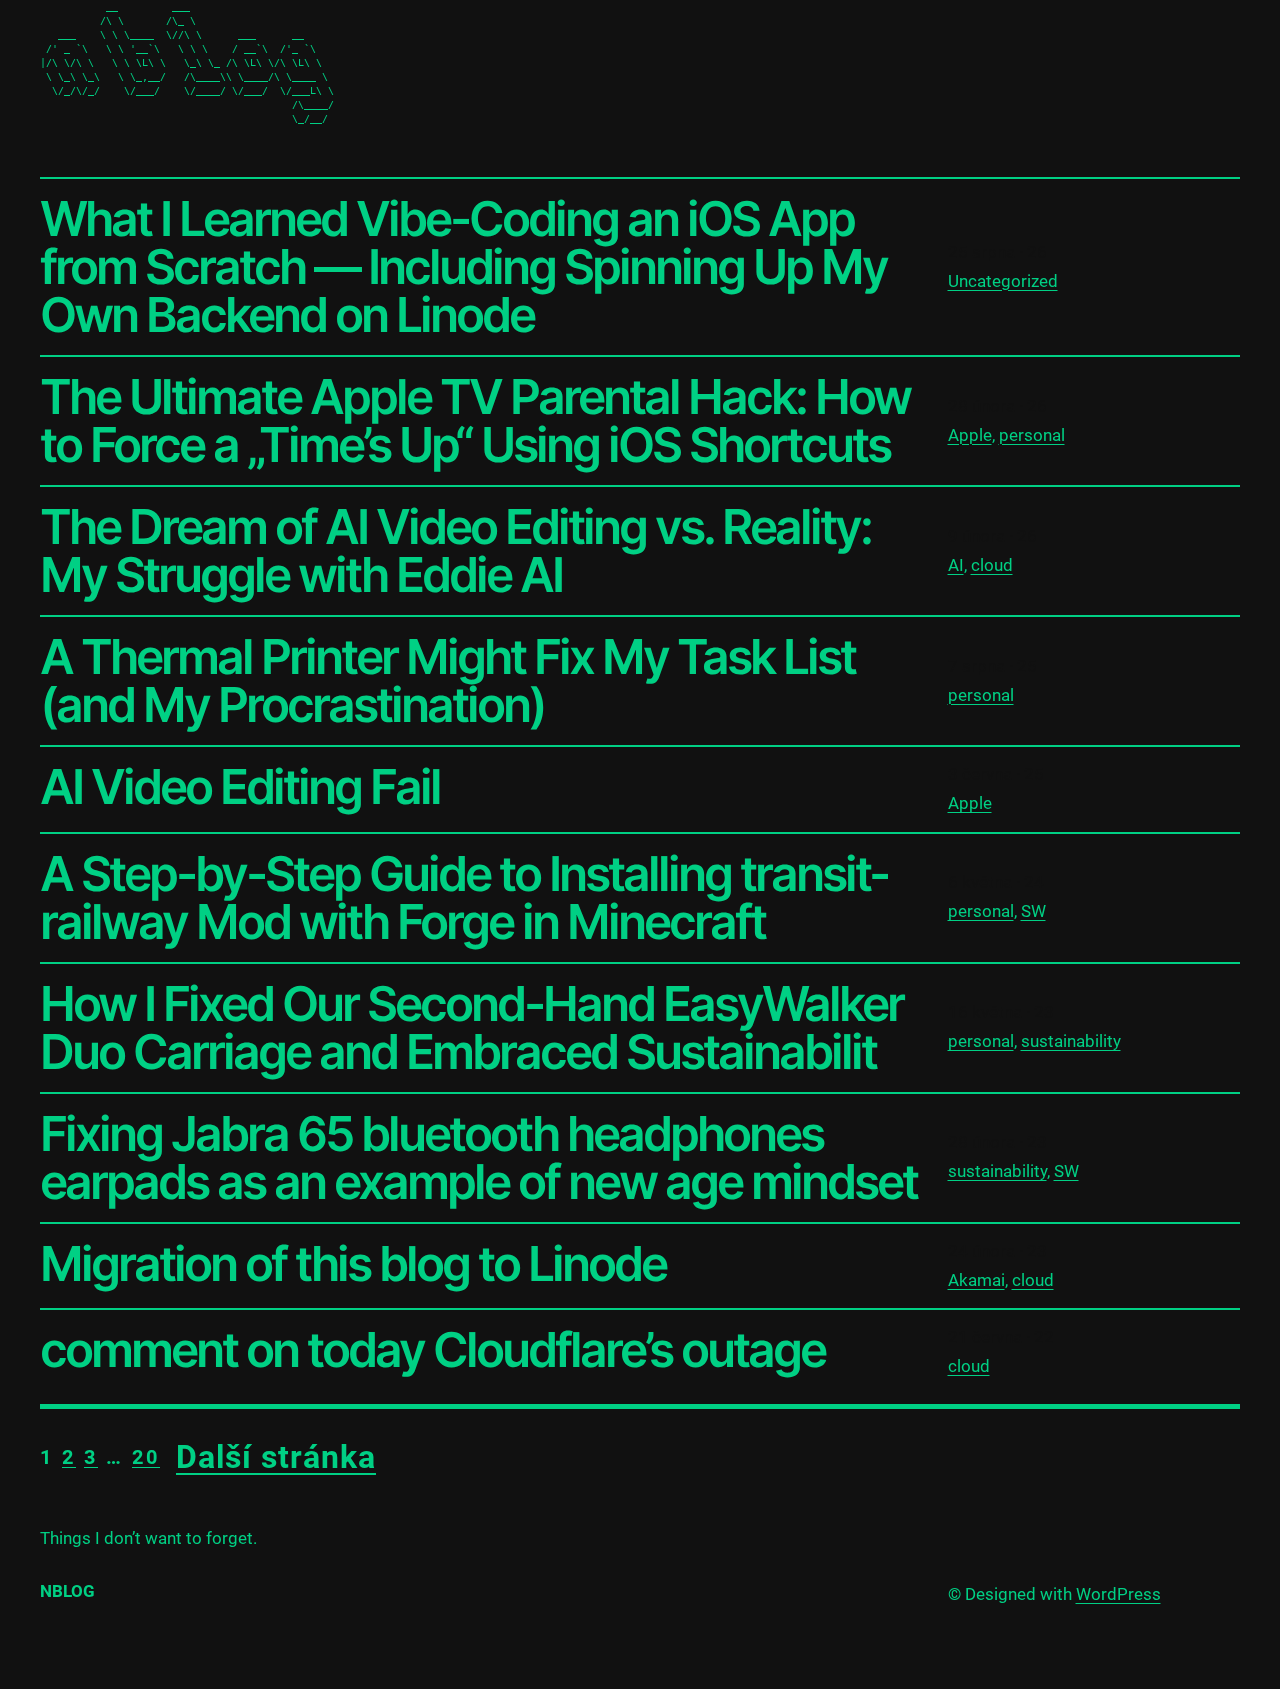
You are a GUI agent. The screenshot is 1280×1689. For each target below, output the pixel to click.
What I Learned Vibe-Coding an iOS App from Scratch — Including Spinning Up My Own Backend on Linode (463, 267)
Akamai (976, 1280)
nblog (67, 1591)
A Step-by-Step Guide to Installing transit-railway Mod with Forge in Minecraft (464, 898)
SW (1033, 911)
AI (956, 565)
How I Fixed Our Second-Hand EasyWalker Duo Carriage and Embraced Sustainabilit (471, 1028)
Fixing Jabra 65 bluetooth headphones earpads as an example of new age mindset (478, 1158)
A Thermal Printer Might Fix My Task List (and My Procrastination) (447, 681)
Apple (970, 435)
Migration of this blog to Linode (353, 1264)
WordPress (1118, 1594)
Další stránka (276, 1457)
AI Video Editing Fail (240, 787)
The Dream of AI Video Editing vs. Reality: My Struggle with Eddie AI (455, 551)
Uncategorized (1003, 281)
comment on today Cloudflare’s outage (432, 1350)
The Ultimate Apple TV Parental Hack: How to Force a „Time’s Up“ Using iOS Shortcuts (475, 421)
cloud (992, 565)
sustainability (1071, 1041)
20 (146, 1457)
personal (1032, 435)
